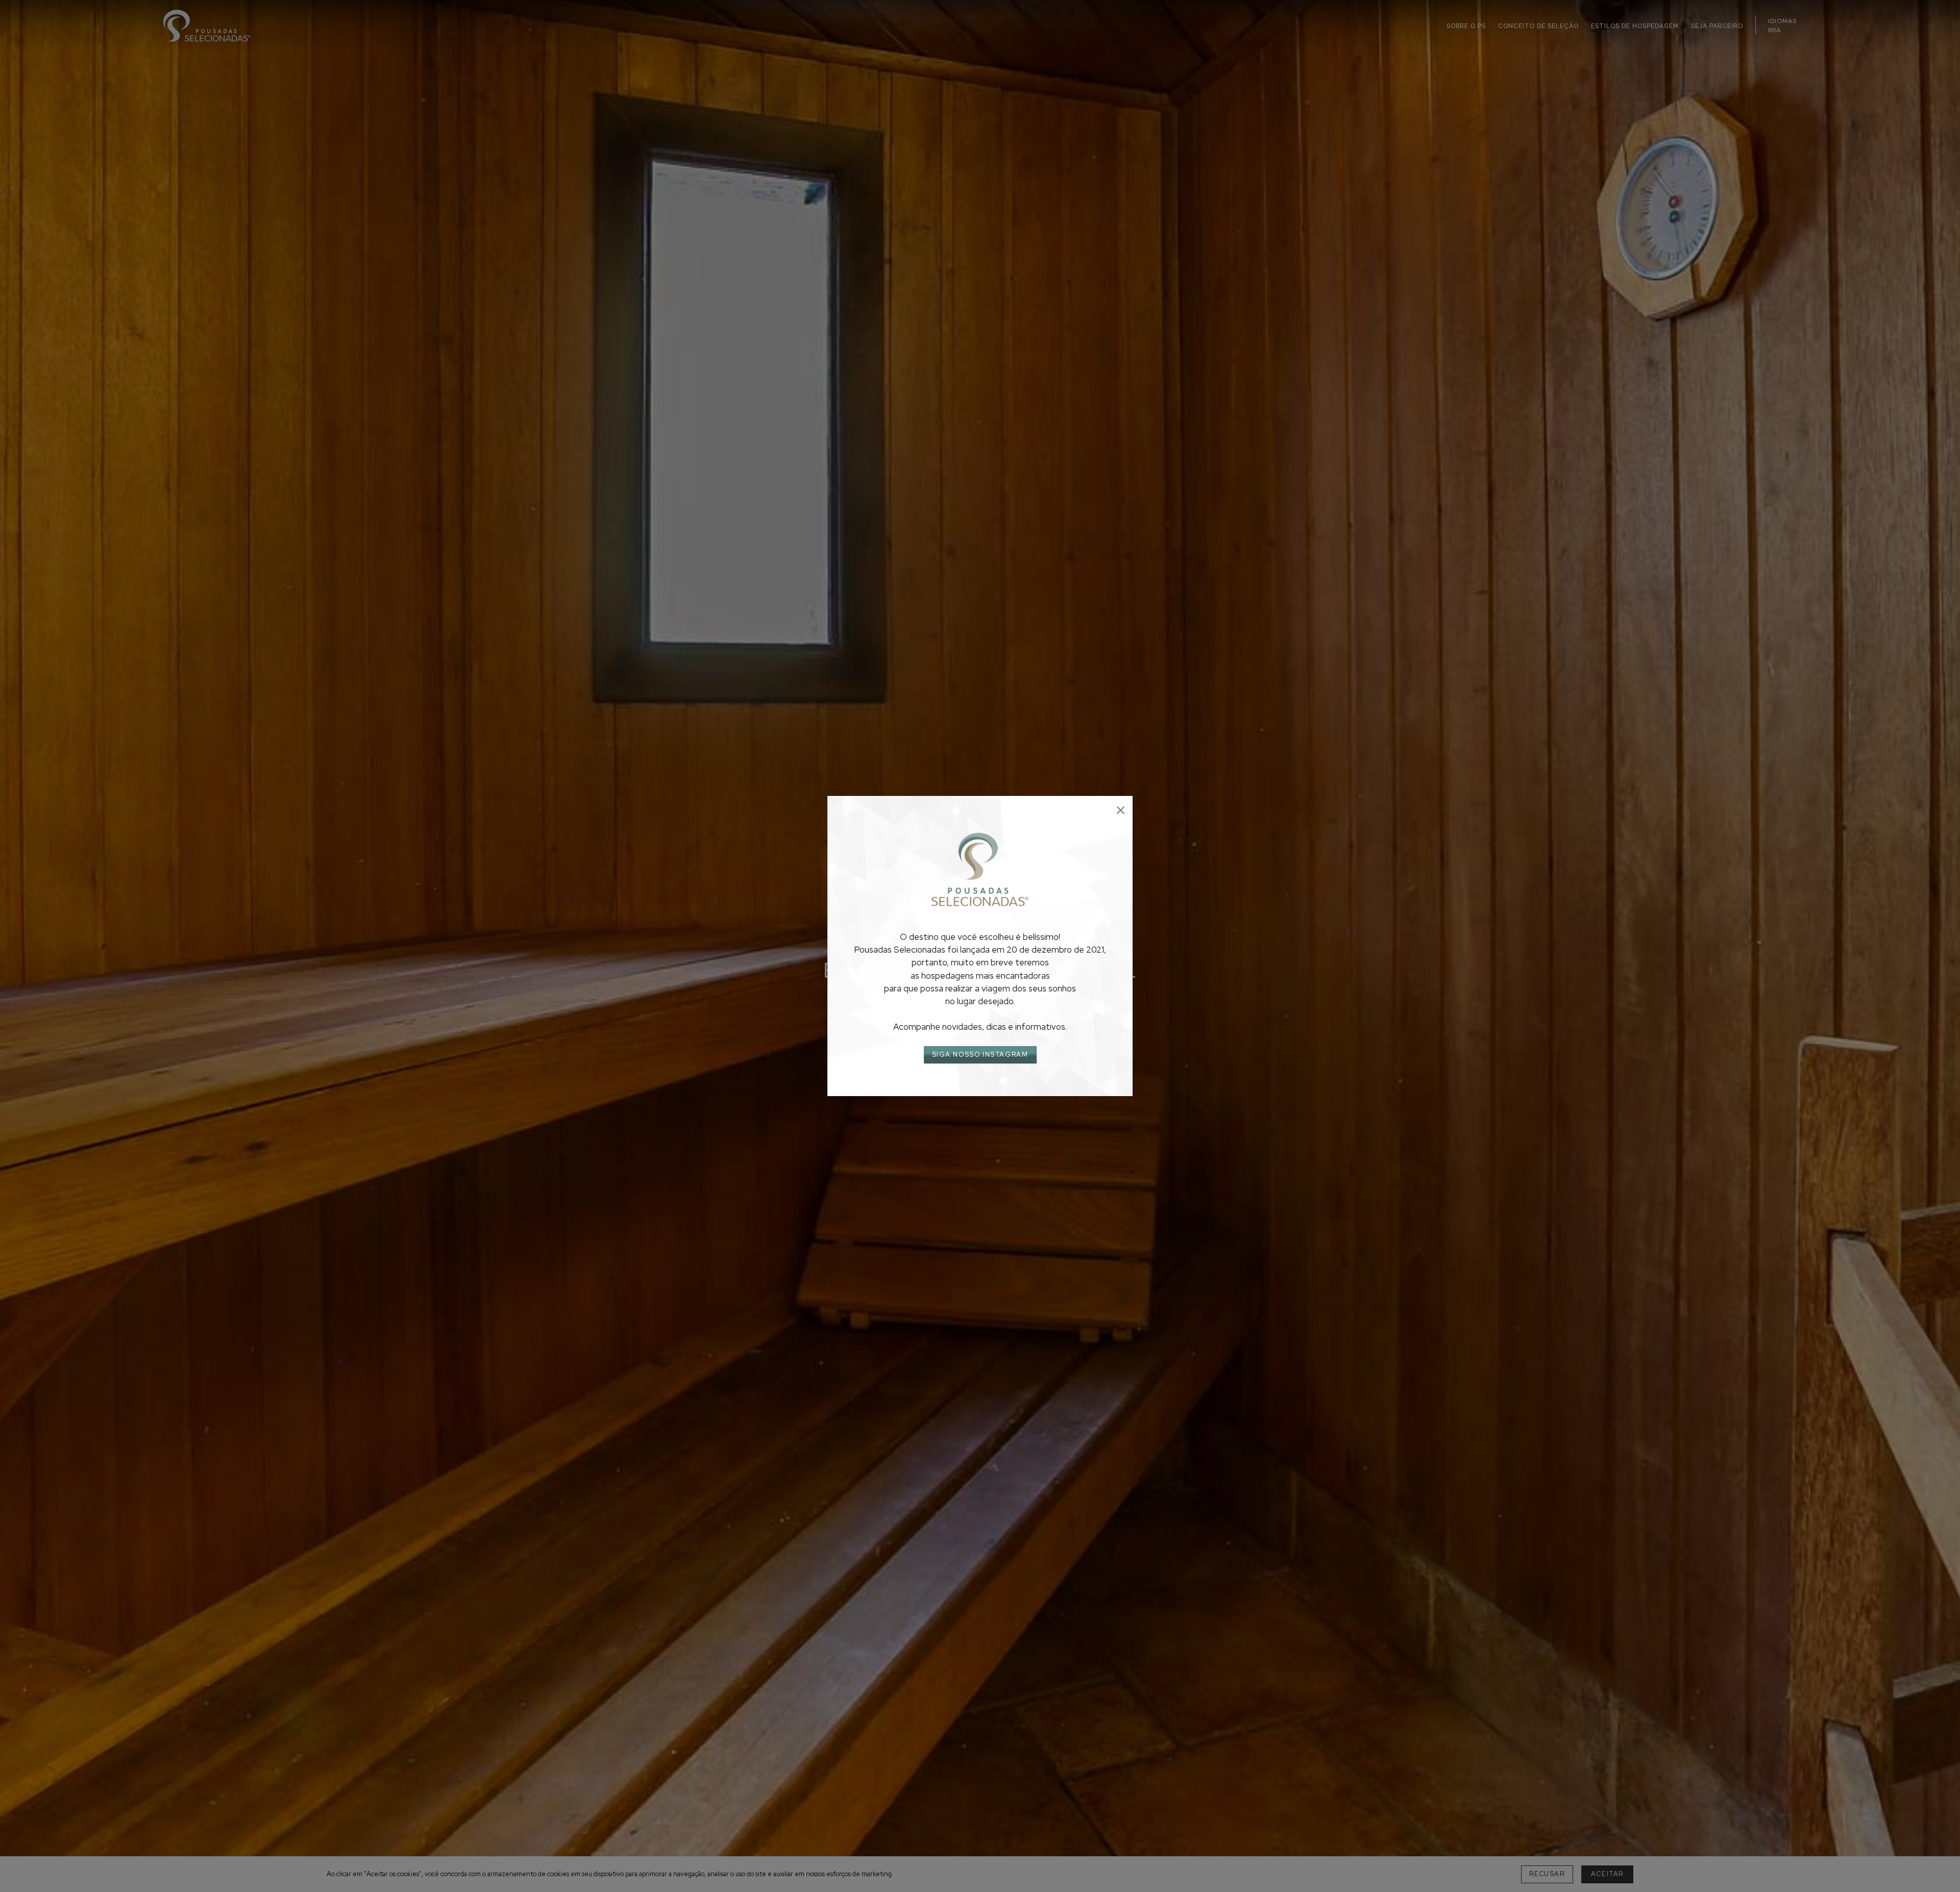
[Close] (1121, 810)
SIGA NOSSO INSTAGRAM (980, 1054)
